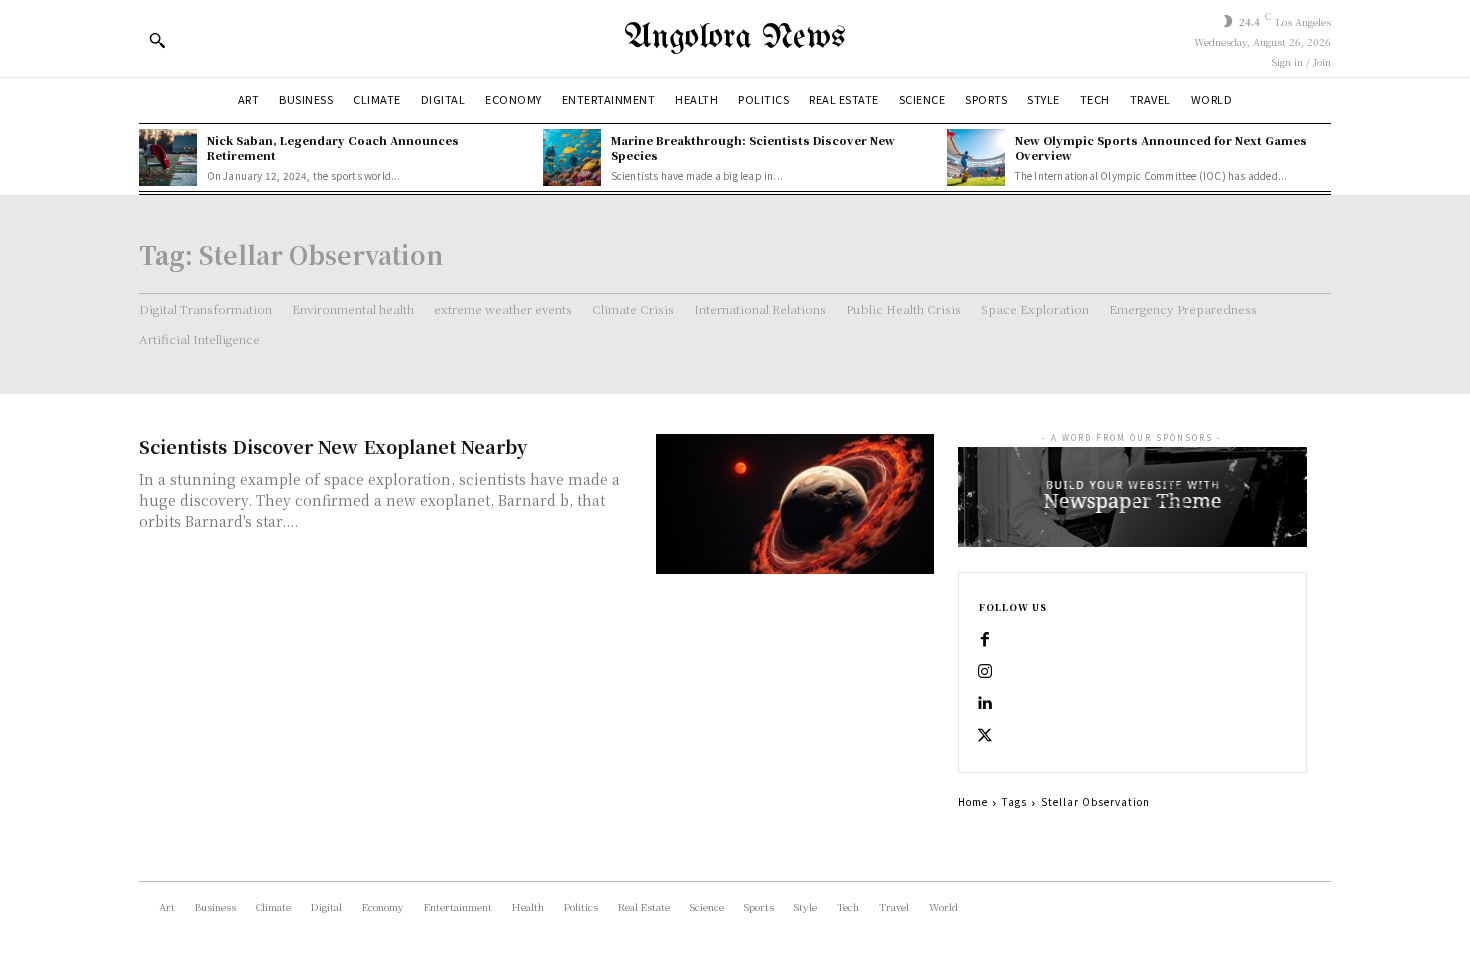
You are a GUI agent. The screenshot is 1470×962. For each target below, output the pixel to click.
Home (973, 801)
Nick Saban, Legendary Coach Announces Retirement (333, 147)
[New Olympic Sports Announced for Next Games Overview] (976, 158)
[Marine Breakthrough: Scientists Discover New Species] (572, 158)
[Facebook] (985, 640)
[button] (157, 40)
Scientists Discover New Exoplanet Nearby (333, 446)
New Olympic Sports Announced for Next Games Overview (1161, 147)
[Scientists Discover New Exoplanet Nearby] (795, 503)
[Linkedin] (985, 704)
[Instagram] (985, 672)
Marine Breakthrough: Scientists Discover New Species (753, 147)
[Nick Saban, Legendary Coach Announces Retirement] (168, 158)
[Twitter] (985, 736)
